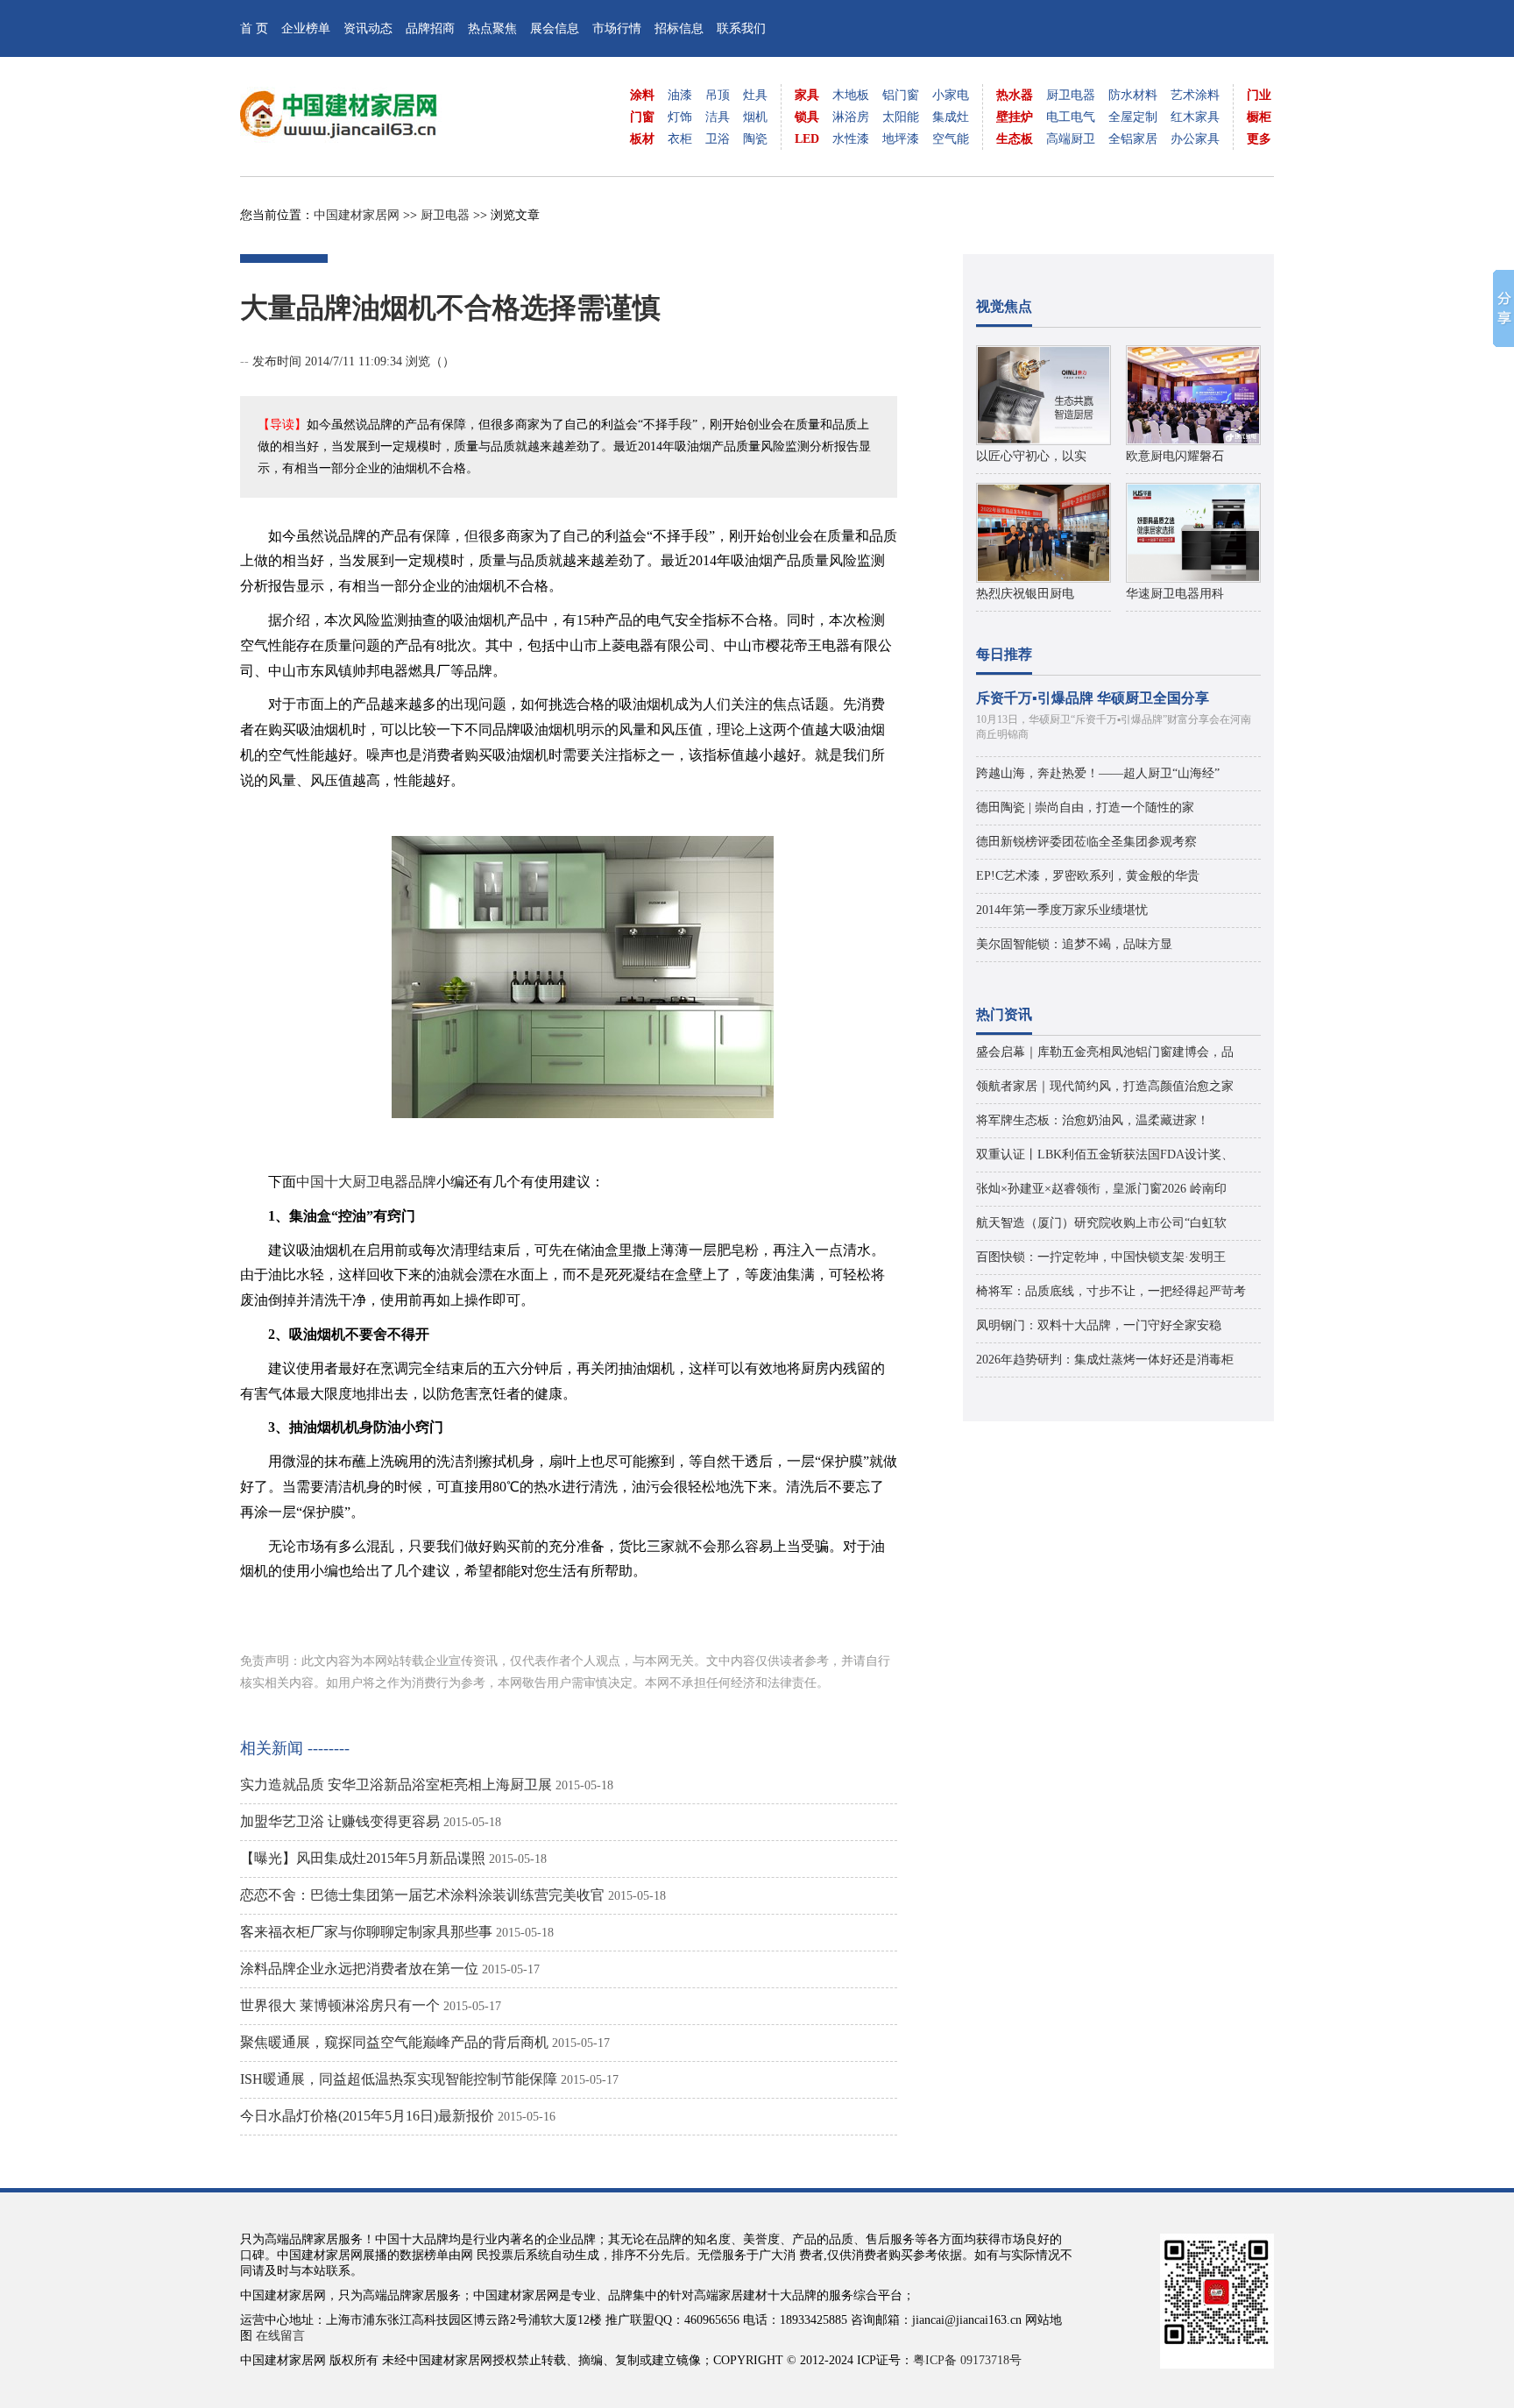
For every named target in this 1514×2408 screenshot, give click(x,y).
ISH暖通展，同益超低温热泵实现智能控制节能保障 (399, 2079)
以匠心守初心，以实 (1031, 456)
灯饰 (680, 117)
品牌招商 (430, 28)
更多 (1259, 139)
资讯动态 (368, 28)
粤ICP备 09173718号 (967, 2360)
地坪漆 (901, 139)
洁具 (718, 117)
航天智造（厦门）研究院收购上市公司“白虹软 (1101, 1223)
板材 (642, 139)
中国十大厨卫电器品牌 (366, 1182)
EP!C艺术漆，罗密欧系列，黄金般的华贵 (1088, 876)
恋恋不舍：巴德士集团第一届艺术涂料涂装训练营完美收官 (422, 1895)
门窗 (642, 117)
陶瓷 (755, 139)
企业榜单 (306, 28)
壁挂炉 (1015, 117)
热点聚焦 (492, 28)
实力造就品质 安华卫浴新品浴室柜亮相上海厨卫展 (396, 1785)
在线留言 (280, 2336)
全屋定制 (1133, 117)
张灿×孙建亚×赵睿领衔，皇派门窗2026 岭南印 (1101, 1189)
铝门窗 (901, 95)
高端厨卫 (1071, 139)
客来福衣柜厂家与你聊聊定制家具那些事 (366, 1932)
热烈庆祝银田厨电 (1025, 594)
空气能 (951, 139)
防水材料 (1133, 95)
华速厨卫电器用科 (1175, 594)
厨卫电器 (1071, 95)
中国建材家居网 (357, 215)
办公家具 (1195, 139)
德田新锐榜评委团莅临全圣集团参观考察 (1086, 842)
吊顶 (718, 95)
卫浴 (718, 139)
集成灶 (951, 117)
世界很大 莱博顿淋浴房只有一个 (340, 2005)
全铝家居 (1133, 139)
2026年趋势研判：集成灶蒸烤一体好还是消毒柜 (1105, 1360)
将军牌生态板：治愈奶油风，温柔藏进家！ (1093, 1120)
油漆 (680, 95)
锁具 (807, 117)
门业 (1259, 95)
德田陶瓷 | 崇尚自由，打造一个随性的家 (1085, 807)
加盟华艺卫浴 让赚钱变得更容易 (340, 1821)
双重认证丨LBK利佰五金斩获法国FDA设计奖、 (1105, 1154)
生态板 (1015, 139)
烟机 (755, 117)
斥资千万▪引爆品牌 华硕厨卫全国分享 (1093, 698)
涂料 (642, 95)
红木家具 (1195, 117)
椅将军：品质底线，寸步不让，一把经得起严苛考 (1111, 1291)
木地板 (851, 95)
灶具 (755, 95)
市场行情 (617, 28)
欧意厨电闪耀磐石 (1175, 456)
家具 (807, 95)
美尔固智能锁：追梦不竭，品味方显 (1074, 944)
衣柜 (680, 139)
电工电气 (1071, 117)
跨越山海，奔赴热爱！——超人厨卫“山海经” (1098, 773)
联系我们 (741, 28)
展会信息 (555, 28)
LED (807, 139)
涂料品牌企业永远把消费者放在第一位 (359, 1969)
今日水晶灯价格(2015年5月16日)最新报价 (367, 2116)
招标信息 (679, 28)
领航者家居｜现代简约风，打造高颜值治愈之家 (1105, 1086)
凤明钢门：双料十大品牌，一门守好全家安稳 (1099, 1325)
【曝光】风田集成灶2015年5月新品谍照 (363, 1858)
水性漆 (851, 139)
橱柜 (1259, 117)
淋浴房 (851, 117)
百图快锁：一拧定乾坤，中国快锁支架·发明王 (1101, 1257)
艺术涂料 (1195, 95)
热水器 (1015, 95)
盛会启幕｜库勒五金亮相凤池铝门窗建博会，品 (1105, 1052)
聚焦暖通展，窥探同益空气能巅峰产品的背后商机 (394, 2042)
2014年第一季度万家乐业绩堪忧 (1062, 910)
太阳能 (901, 117)
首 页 (254, 28)
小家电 (951, 95)
